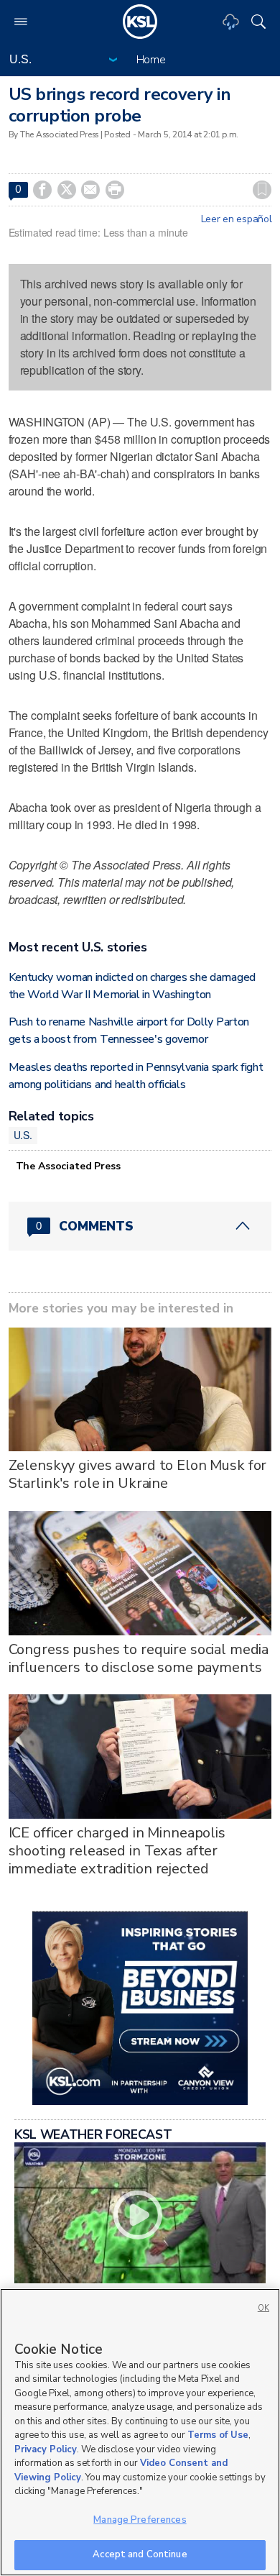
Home (151, 60)
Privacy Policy (46, 2449)
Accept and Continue (140, 2554)
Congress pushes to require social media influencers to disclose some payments (139, 1658)
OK (263, 2308)
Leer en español (237, 219)
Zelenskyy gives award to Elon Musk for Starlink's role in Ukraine (138, 1474)
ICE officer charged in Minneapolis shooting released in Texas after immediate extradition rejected (117, 1851)
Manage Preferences (140, 2520)
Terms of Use (218, 2435)
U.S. (23, 1135)
